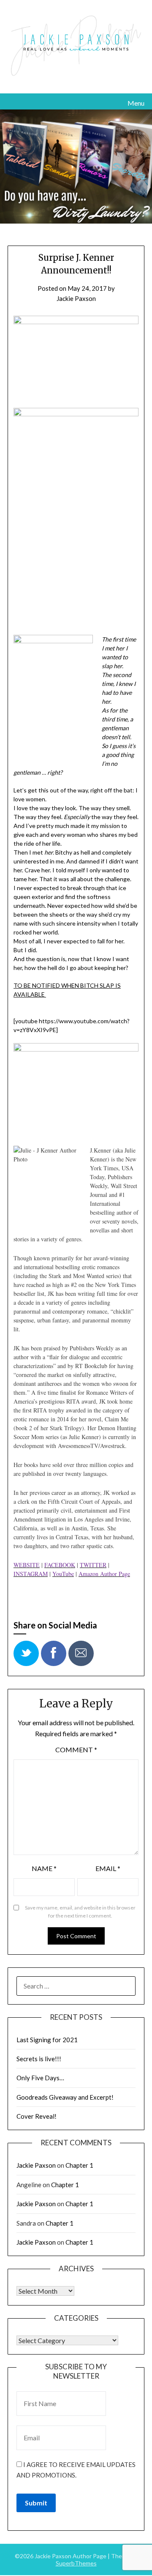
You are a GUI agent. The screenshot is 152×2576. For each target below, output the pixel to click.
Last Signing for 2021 (47, 2040)
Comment (76, 1750)
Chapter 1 (79, 2165)
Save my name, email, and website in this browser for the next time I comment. (80, 1912)
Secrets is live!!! (39, 2059)
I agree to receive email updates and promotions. (76, 2469)
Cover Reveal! (37, 2116)
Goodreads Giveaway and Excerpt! (65, 2097)
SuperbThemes (76, 2563)
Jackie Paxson (76, 298)
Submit (36, 2503)
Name (44, 1868)
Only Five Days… (40, 2078)
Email (108, 1868)
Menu (136, 103)
